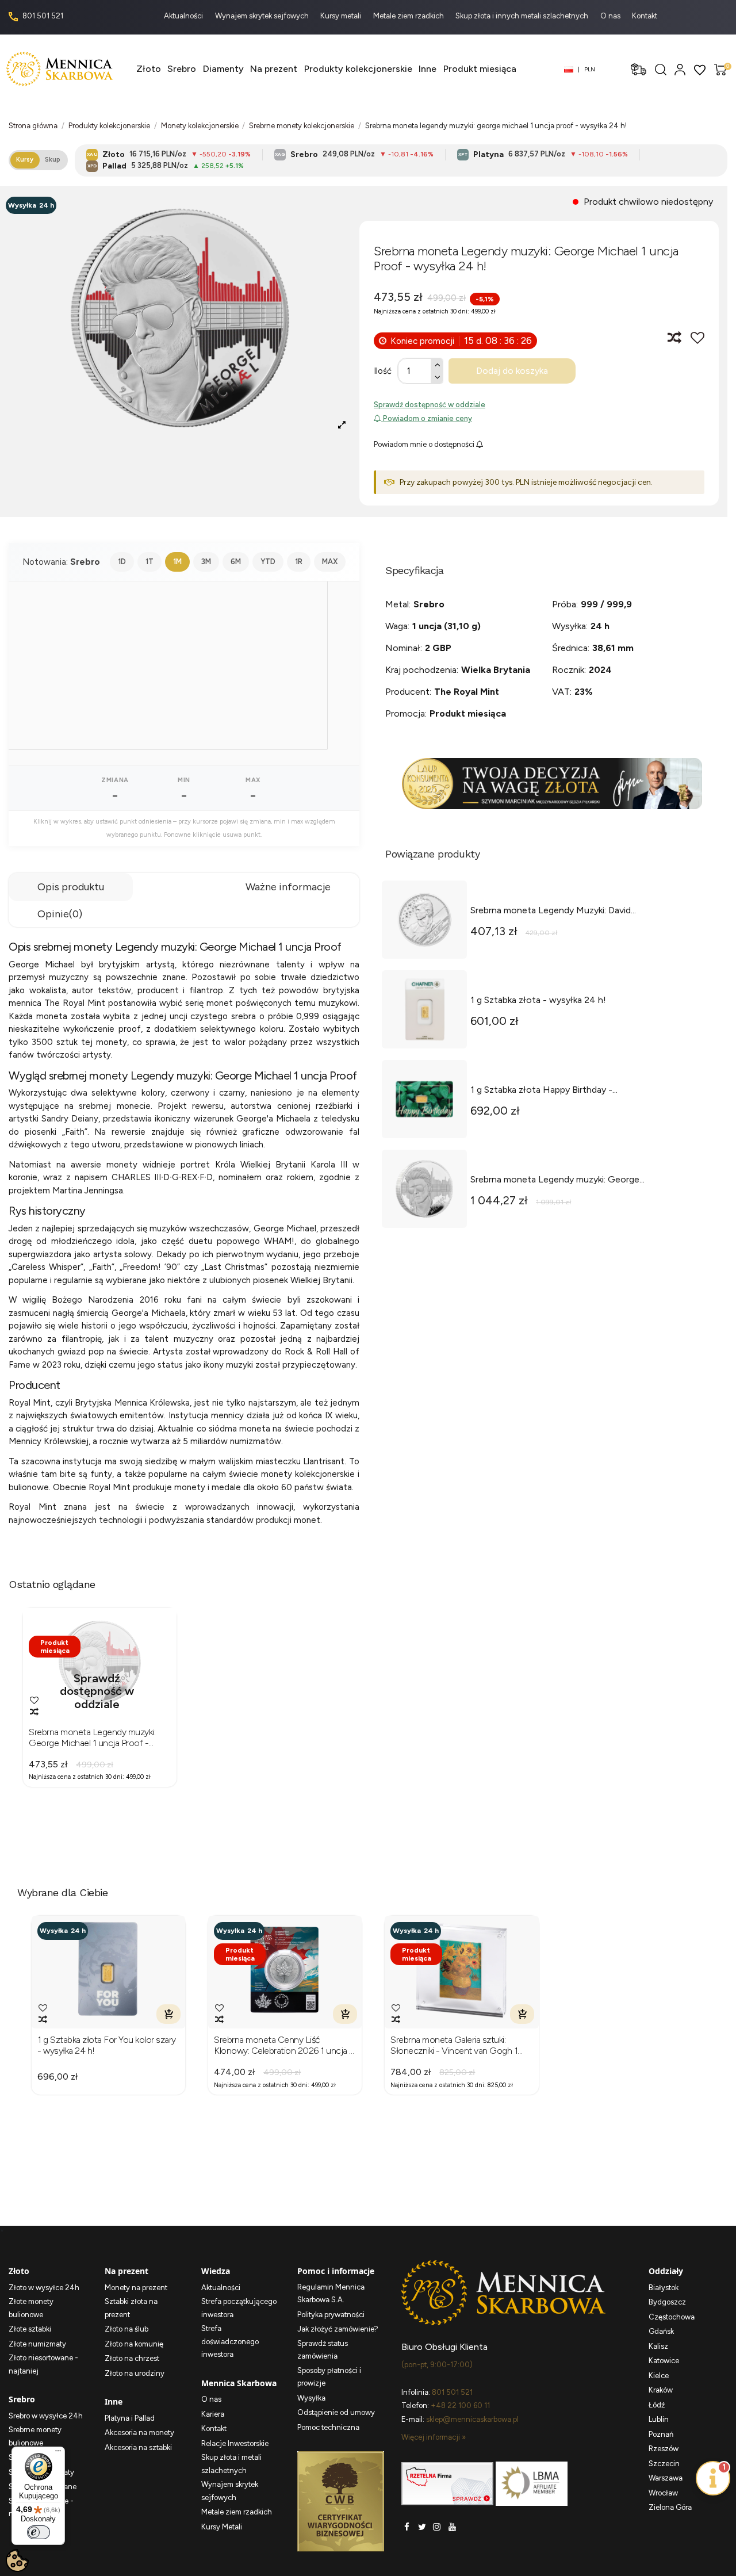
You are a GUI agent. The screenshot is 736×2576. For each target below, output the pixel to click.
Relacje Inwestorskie (235, 2443)
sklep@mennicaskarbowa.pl (472, 2419)
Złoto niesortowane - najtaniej (43, 2364)
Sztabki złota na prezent (131, 2308)
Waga (396, 626)
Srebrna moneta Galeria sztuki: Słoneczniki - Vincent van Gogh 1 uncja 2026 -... (454, 2045)
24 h (600, 626)
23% (584, 692)
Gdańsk (661, 2331)
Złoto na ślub (126, 2329)
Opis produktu (71, 887)
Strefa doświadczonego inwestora (230, 2341)
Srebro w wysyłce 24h (46, 2416)
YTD (268, 562)
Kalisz (658, 2346)
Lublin (659, 2419)
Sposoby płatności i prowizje (329, 2377)
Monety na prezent (136, 2288)
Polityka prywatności (331, 2315)
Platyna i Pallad (130, 2418)
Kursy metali (342, 16)
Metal (397, 604)
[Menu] (58, 2453)
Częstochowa (672, 2317)
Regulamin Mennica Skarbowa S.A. (331, 2294)
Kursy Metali (222, 2527)
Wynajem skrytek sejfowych (263, 16)
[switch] (39, 2532)
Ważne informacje (288, 887)
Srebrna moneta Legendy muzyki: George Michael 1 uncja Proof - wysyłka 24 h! (92, 1737)
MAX (330, 562)
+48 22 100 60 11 (460, 2405)
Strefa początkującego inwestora (239, 2308)
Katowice (664, 2361)
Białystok (664, 2288)
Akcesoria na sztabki (138, 2447)
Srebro (429, 604)
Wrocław (663, 2493)
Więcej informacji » (434, 2437)
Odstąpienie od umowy (336, 2412)
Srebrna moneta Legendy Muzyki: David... (553, 910)
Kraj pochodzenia (421, 670)
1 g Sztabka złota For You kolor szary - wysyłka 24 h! (107, 2045)
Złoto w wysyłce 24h (44, 2288)
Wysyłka (569, 626)
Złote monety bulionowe (31, 2308)
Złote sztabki (30, 2329)
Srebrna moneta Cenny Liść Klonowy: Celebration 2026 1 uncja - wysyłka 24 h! (283, 2045)
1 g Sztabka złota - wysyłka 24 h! (538, 1000)
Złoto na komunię (134, 2344)
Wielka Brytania (496, 670)
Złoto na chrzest (132, 2358)
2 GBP (438, 648)
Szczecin (664, 2464)
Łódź (657, 2405)
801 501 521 (42, 16)
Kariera (213, 2414)
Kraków (661, 2390)
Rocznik (568, 670)
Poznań (661, 2434)
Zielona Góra (670, 2507)
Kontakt (645, 16)
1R (299, 562)
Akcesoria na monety (139, 2433)
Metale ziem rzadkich (409, 16)
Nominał (403, 648)
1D (122, 562)
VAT (561, 692)
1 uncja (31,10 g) (446, 626)
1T (149, 562)
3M (206, 562)
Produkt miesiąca (468, 713)
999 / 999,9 (606, 604)
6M (236, 562)
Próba (564, 604)
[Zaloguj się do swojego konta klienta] (680, 69)
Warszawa (666, 2478)
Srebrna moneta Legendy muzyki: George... (557, 1179)
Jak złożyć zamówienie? (338, 2329)
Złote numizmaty (37, 2344)
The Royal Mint (467, 692)
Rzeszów (664, 2449)
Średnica (570, 648)
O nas (611, 16)
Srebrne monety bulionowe (35, 2436)
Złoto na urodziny (135, 2373)
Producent (407, 692)
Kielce (659, 2376)
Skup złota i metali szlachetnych (231, 2464)
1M (177, 562)
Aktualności (184, 16)
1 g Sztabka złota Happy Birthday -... (544, 1090)
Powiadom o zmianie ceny (427, 418)
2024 (600, 670)
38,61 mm (613, 648)
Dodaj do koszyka (512, 371)
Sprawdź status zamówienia (323, 2350)
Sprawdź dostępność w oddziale (430, 405)
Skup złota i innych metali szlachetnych (523, 16)
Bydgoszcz (667, 2302)
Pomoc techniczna (328, 2427)
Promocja (405, 713)
